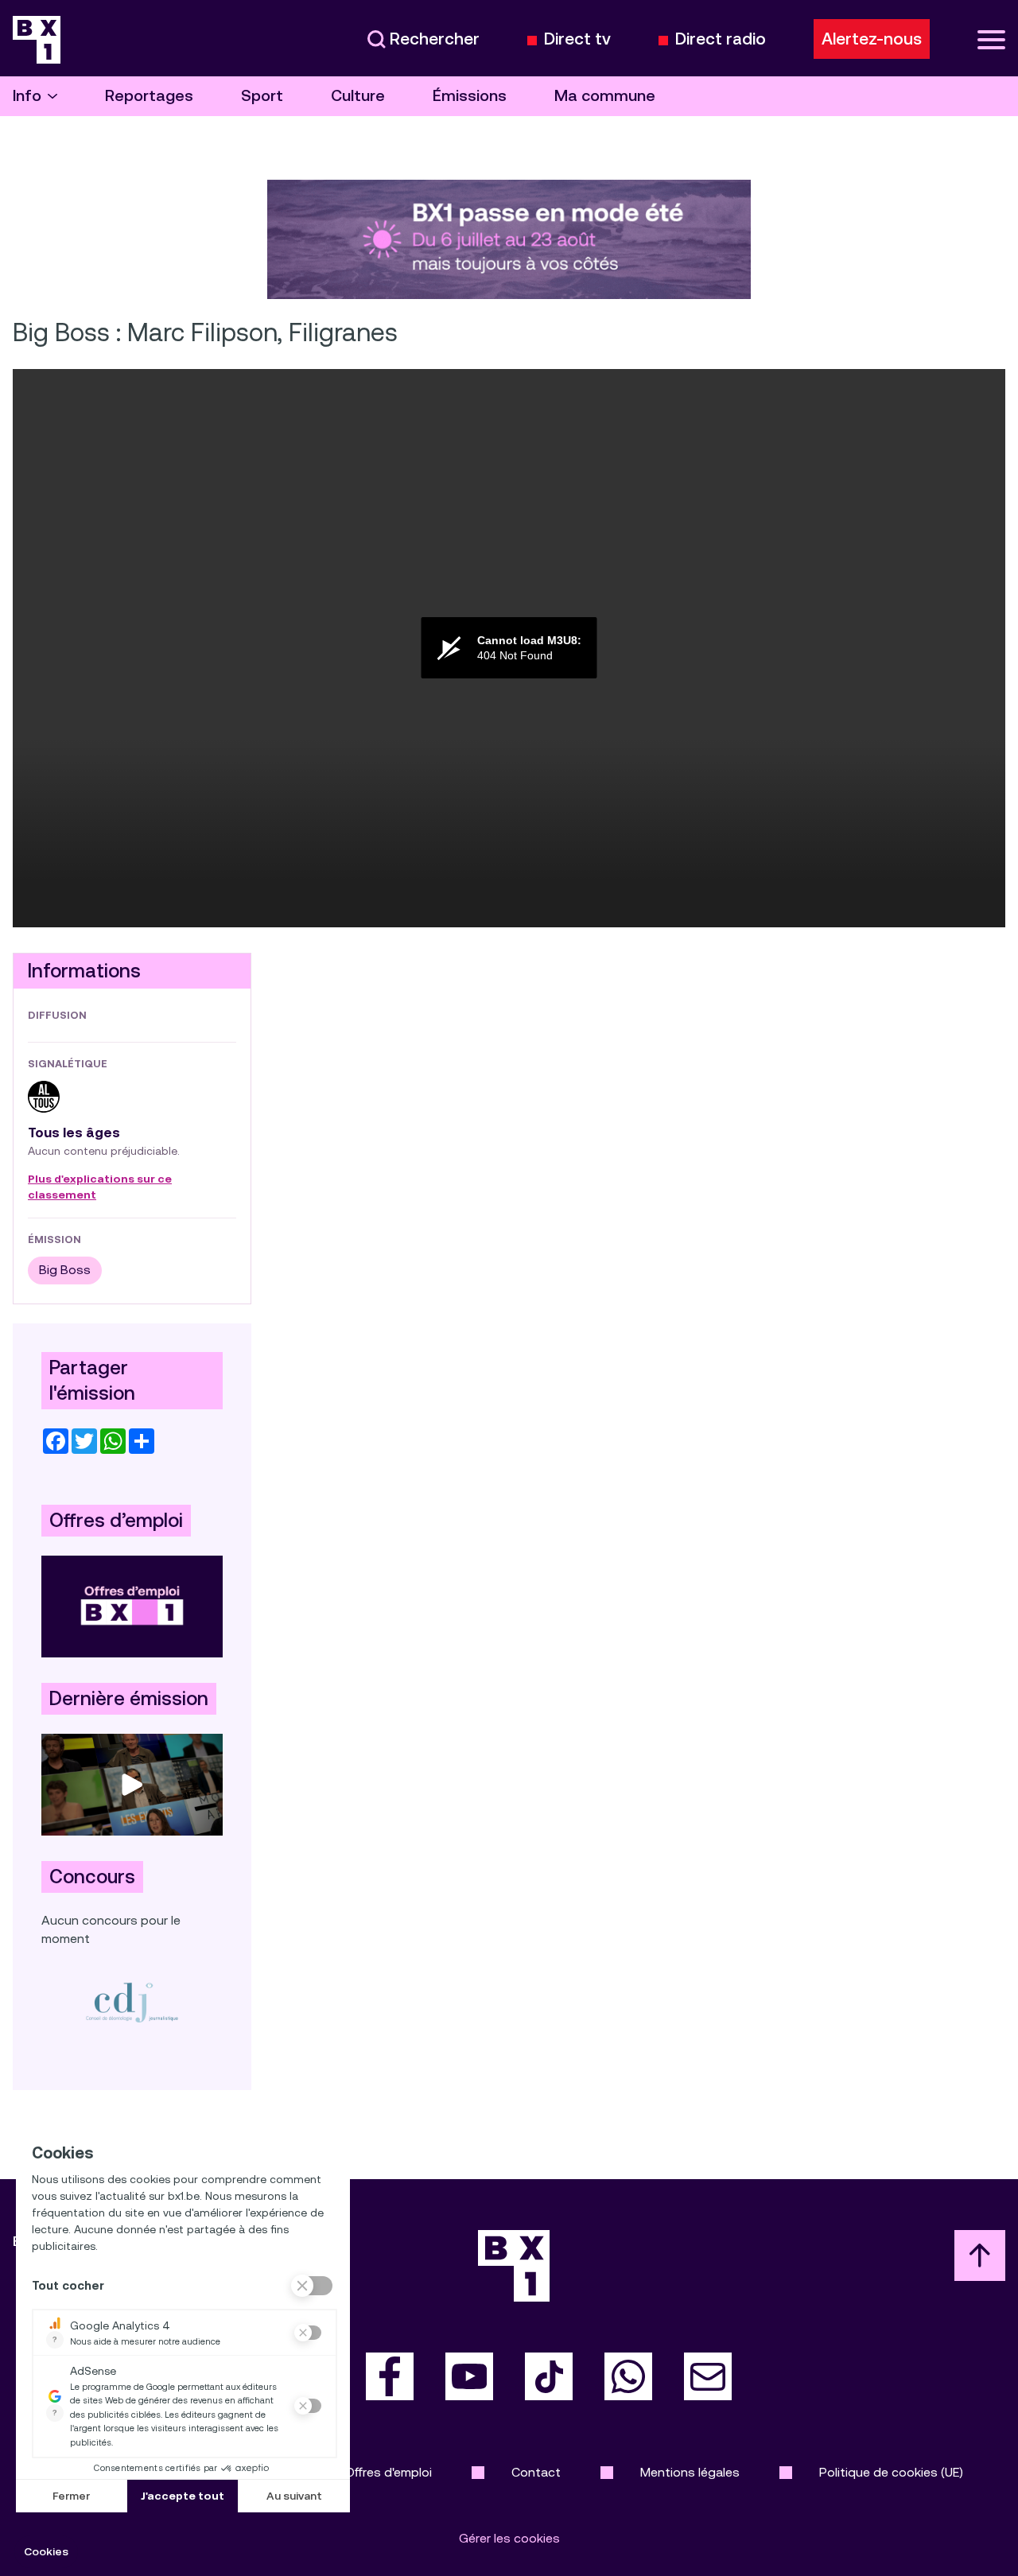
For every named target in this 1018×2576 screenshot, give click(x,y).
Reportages (149, 96)
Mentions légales (690, 2472)
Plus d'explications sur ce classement (100, 1187)
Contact (536, 2472)
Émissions (470, 96)
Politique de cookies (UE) (891, 2472)
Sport (262, 96)
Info (27, 96)
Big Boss (65, 1270)
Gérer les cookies (509, 2538)
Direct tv (577, 39)
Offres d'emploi (389, 2472)
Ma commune (605, 96)
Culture (358, 96)
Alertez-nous (872, 39)
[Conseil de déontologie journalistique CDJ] (132, 2002)
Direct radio (721, 39)
